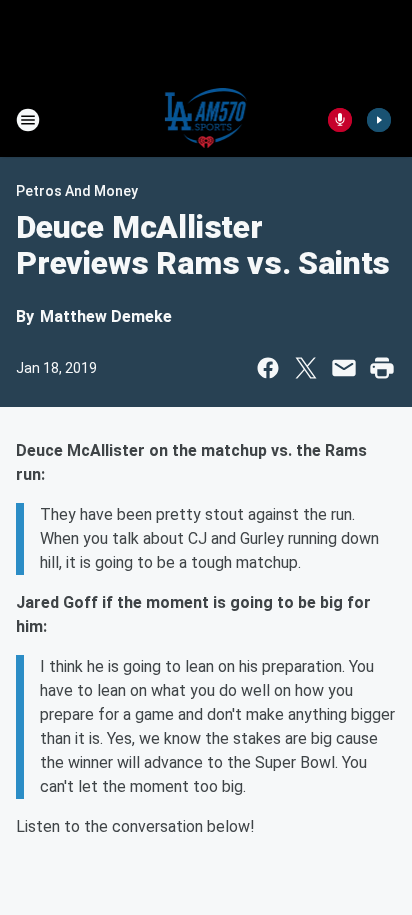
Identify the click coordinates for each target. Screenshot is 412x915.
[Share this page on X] (306, 368)
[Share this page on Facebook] (268, 368)
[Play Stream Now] (379, 120)
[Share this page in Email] (344, 368)
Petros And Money (77, 191)
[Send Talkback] (340, 120)
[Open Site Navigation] (28, 120)
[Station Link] (206, 120)
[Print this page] (382, 368)
